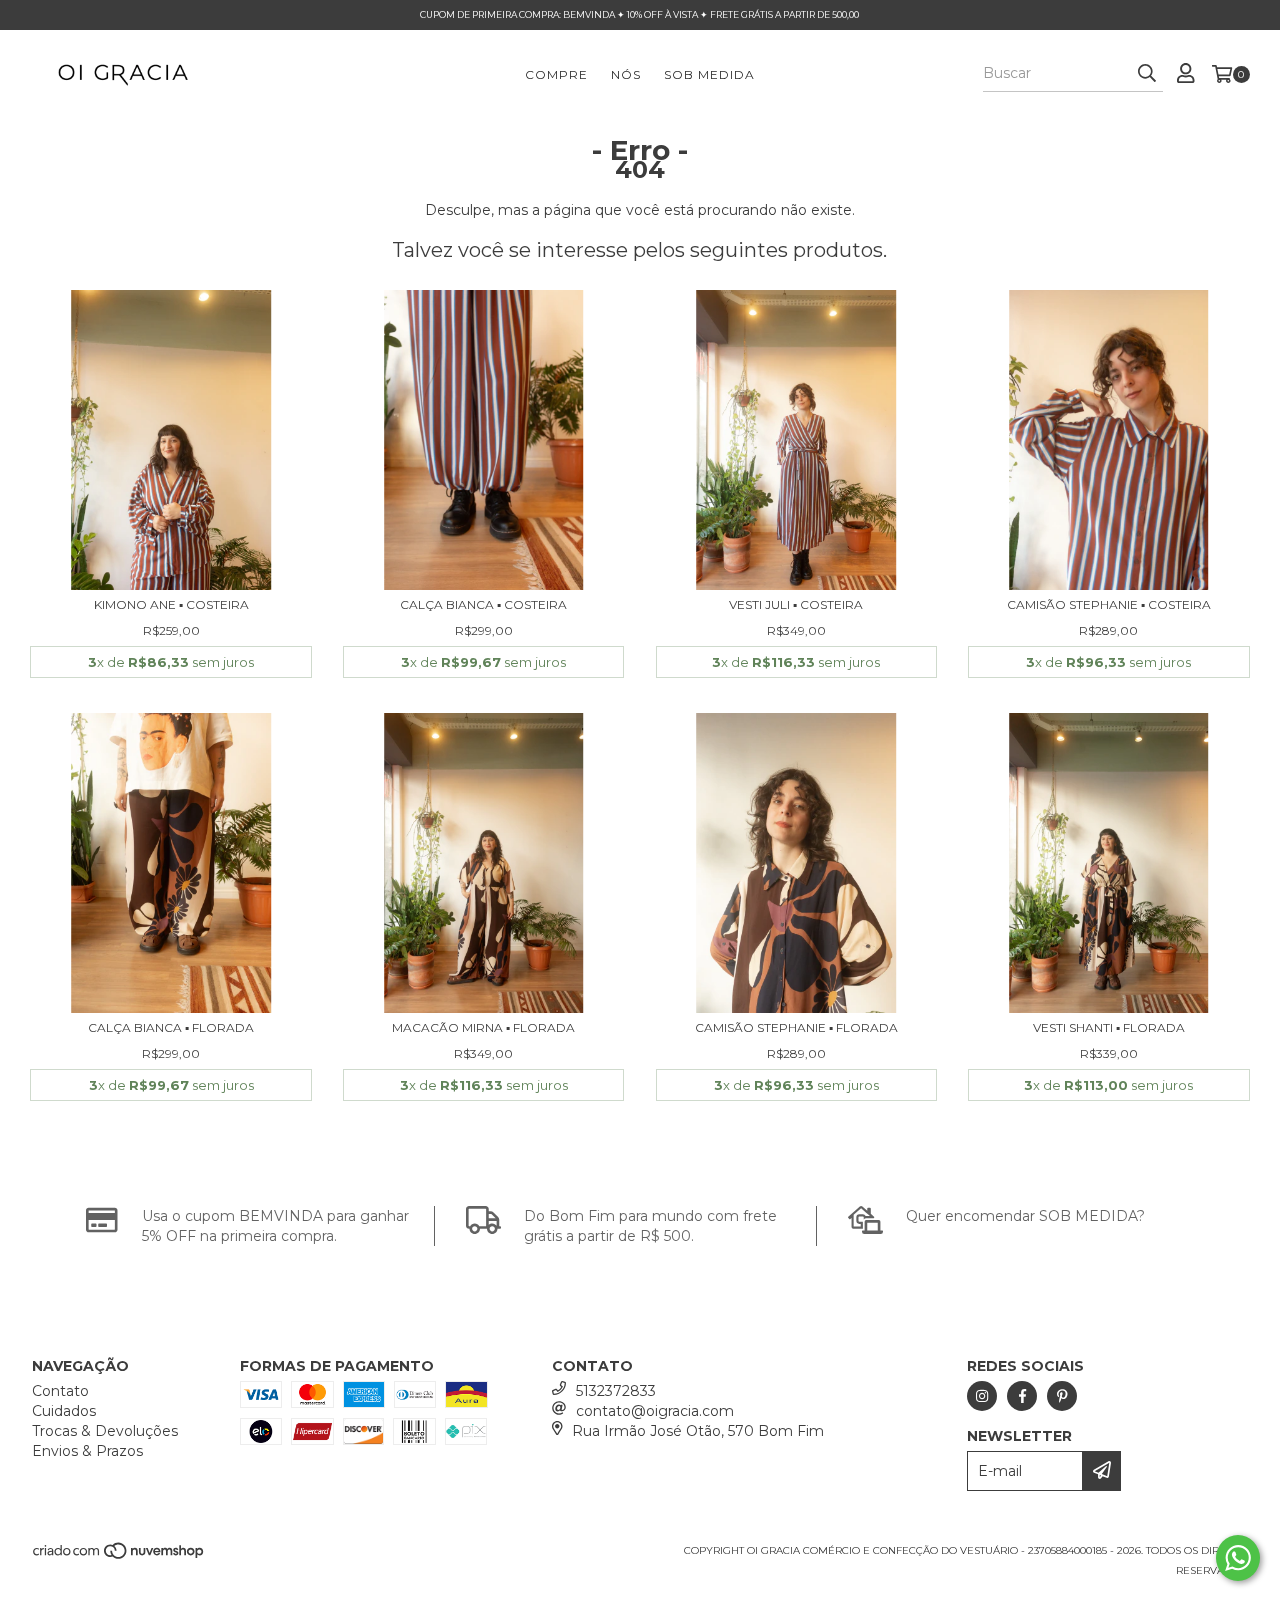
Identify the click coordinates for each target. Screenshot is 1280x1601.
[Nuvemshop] (119, 1556)
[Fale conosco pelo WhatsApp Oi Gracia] (1238, 1558)
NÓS (626, 74)
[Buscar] (1147, 74)
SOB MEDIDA (709, 74)
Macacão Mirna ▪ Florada (483, 1027)
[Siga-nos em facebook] (1022, 1396)
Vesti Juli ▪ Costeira (796, 604)
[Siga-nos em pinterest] (1062, 1396)
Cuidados (64, 1411)
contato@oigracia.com (655, 1411)
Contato (60, 1391)
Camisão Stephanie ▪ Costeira (1109, 604)
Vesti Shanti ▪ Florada (1109, 1027)
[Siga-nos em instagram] (982, 1396)
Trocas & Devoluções (105, 1431)
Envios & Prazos (87, 1451)
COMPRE (556, 74)
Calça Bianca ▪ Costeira (483, 604)
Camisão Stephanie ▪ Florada (796, 1027)
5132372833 (616, 1391)
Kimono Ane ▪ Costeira (171, 604)
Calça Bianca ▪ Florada (171, 1027)
